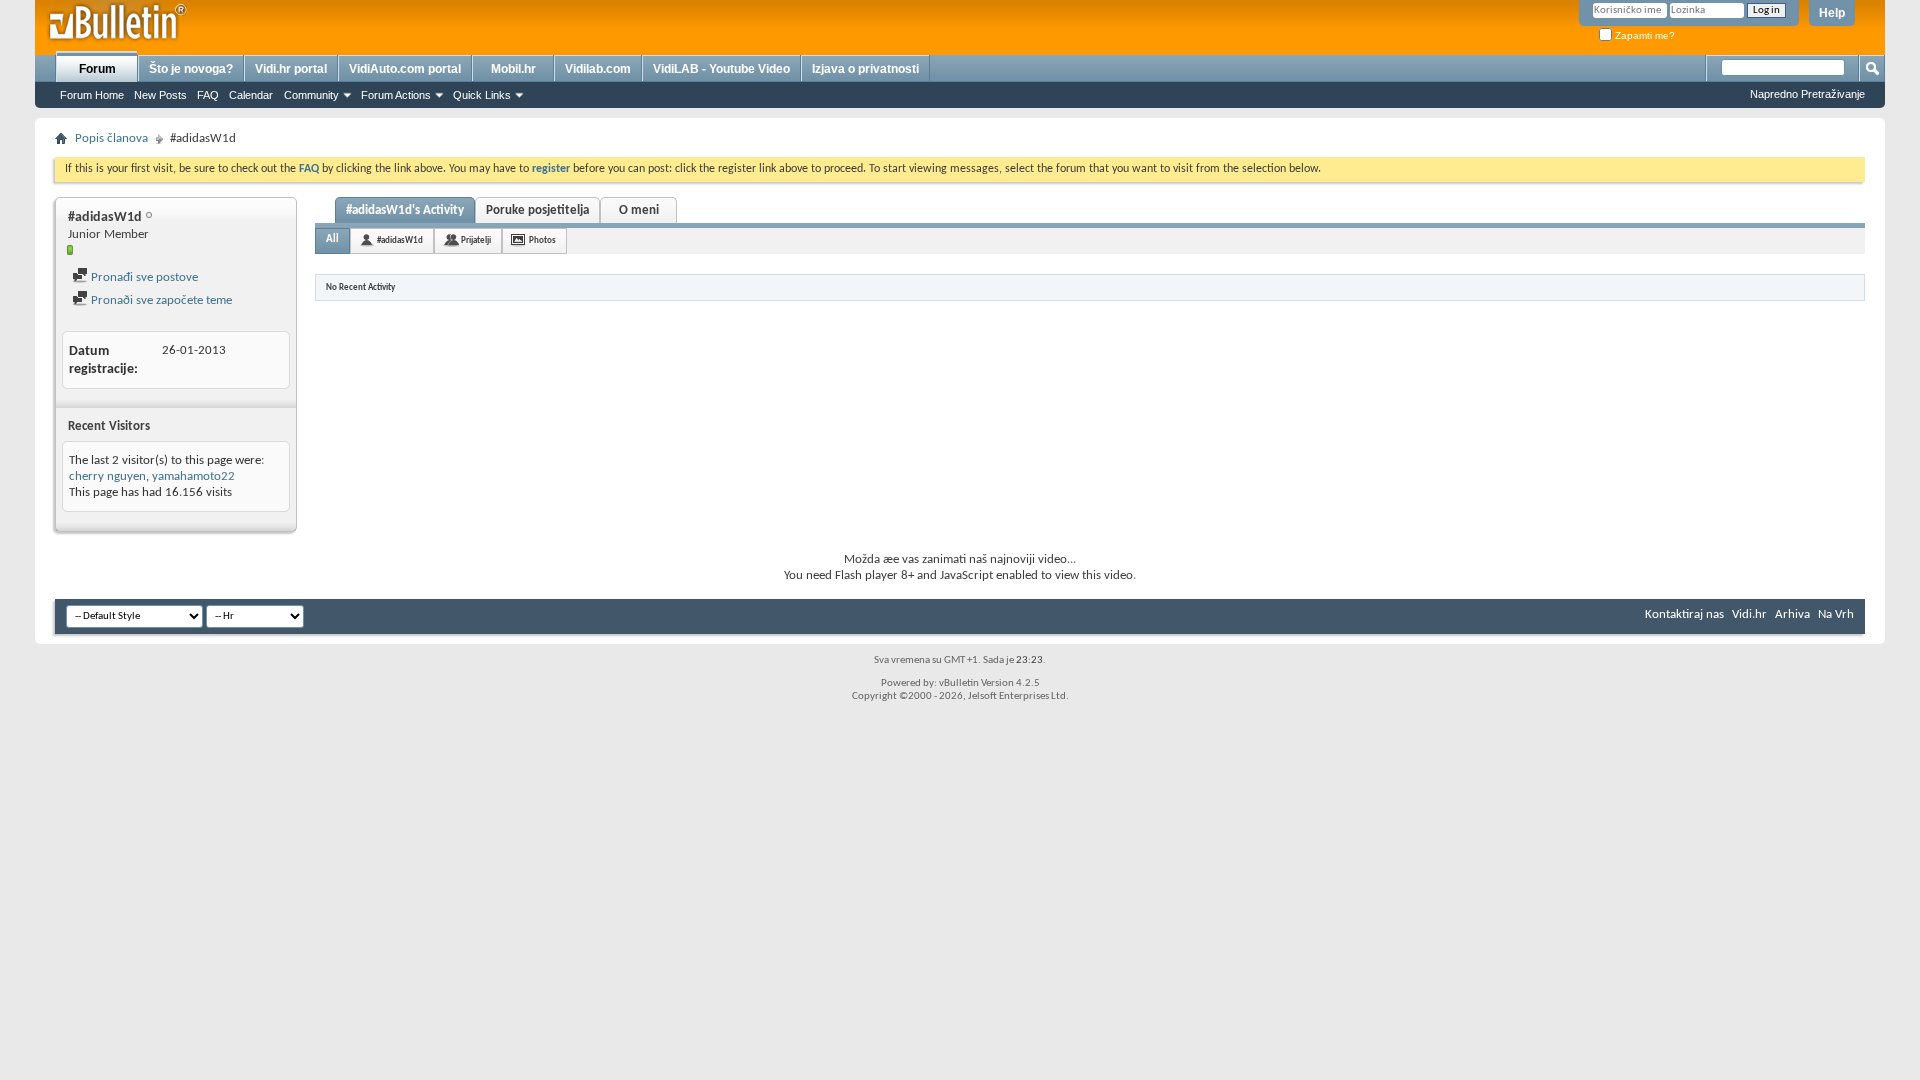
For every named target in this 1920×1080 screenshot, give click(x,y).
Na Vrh (1836, 614)
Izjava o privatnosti (865, 69)
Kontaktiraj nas (1684, 614)
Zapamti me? (1643, 35)
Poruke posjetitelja (537, 210)
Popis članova (111, 138)
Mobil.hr (513, 69)
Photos (542, 240)
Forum (97, 69)
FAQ (208, 95)
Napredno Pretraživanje (1807, 94)
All (332, 239)
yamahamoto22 (193, 476)
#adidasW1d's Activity (405, 210)
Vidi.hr (1749, 614)
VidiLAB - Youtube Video (721, 69)
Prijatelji (476, 240)
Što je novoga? (191, 69)
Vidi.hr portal (291, 69)
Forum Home (92, 95)
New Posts (160, 95)
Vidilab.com (598, 69)
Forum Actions (396, 95)
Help (1832, 13)
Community (311, 95)
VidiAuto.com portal (405, 69)
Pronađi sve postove (143, 277)
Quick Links (482, 95)
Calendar (251, 95)
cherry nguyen (107, 476)
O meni (639, 210)
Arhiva (1792, 614)
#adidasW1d (400, 240)
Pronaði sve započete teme (160, 300)
